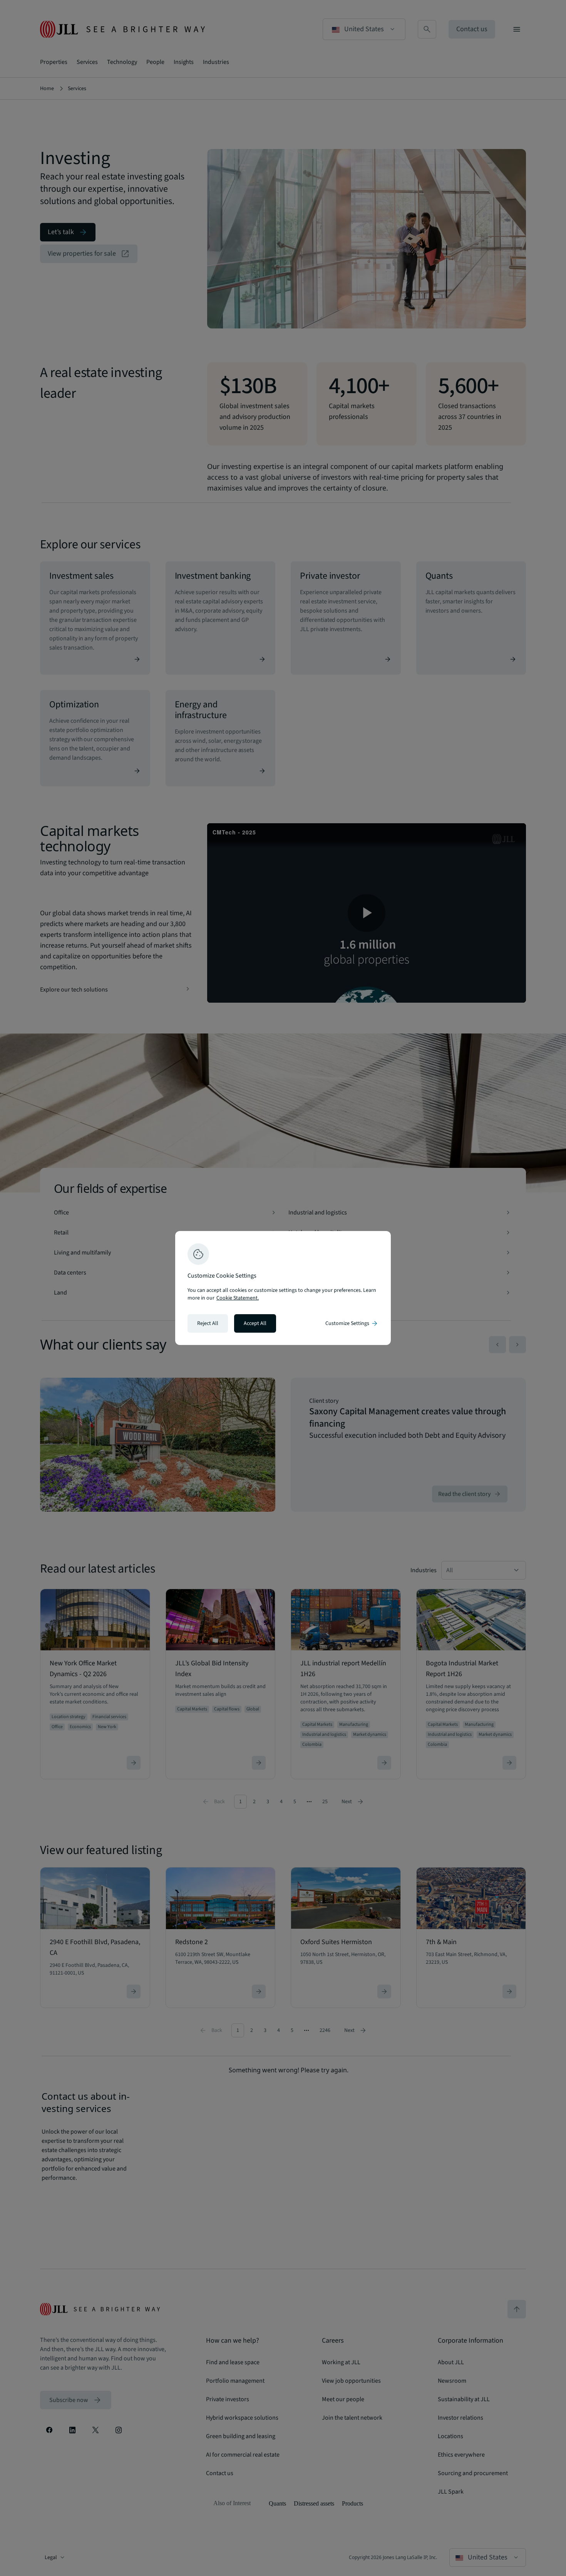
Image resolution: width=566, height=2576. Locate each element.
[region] (283, 1288)
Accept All (255, 1323)
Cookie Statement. (238, 1298)
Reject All (208, 1323)
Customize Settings (352, 1323)
